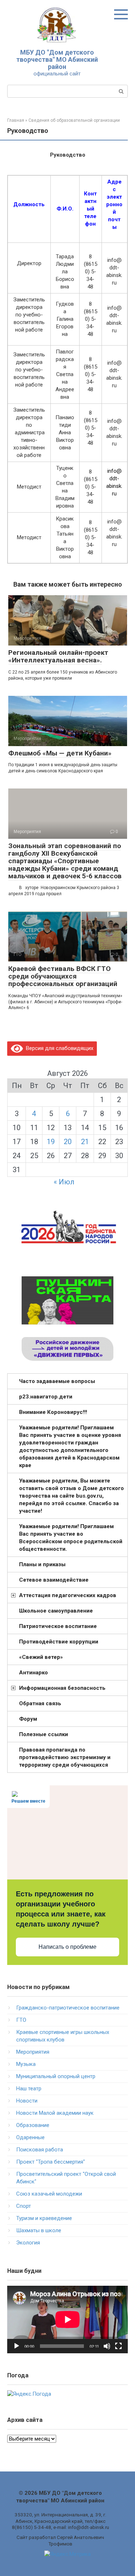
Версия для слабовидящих (58, 1048)
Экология (28, 2243)
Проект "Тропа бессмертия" (51, 2162)
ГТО (21, 2020)
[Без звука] (107, 2346)
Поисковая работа (40, 2150)
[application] (67, 2320)
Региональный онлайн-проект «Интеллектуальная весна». (58, 656)
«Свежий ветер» (41, 1657)
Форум (28, 1719)
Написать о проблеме (67, 1947)
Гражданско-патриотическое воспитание (68, 2008)
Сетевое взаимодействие (54, 1580)
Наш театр (29, 2089)
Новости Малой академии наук (55, 2113)
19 (51, 1142)
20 (68, 1142)
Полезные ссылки (44, 1734)
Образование (33, 2125)
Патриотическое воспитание (58, 1626)
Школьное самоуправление (56, 1611)
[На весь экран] (118, 2346)
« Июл (64, 1182)
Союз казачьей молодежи (49, 2194)
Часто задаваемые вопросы (57, 1381)
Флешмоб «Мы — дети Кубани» (60, 753)
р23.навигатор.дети (46, 1397)
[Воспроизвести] (17, 2346)
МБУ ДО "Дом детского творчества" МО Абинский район (57, 59)
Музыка (26, 2064)
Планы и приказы (42, 1564)
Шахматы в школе (39, 2230)
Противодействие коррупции (59, 1642)
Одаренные (30, 2137)
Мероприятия (33, 2052)
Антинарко (33, 1673)
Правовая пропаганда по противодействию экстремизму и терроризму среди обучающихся (65, 1757)
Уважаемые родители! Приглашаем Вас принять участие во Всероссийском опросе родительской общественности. (71, 1538)
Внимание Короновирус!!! (53, 1412)
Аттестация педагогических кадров (68, 1595)
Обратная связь (40, 1703)
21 (85, 1142)
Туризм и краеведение (44, 2218)
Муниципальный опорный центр (56, 2076)
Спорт (24, 2206)
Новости (27, 2101)
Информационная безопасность (62, 1688)
